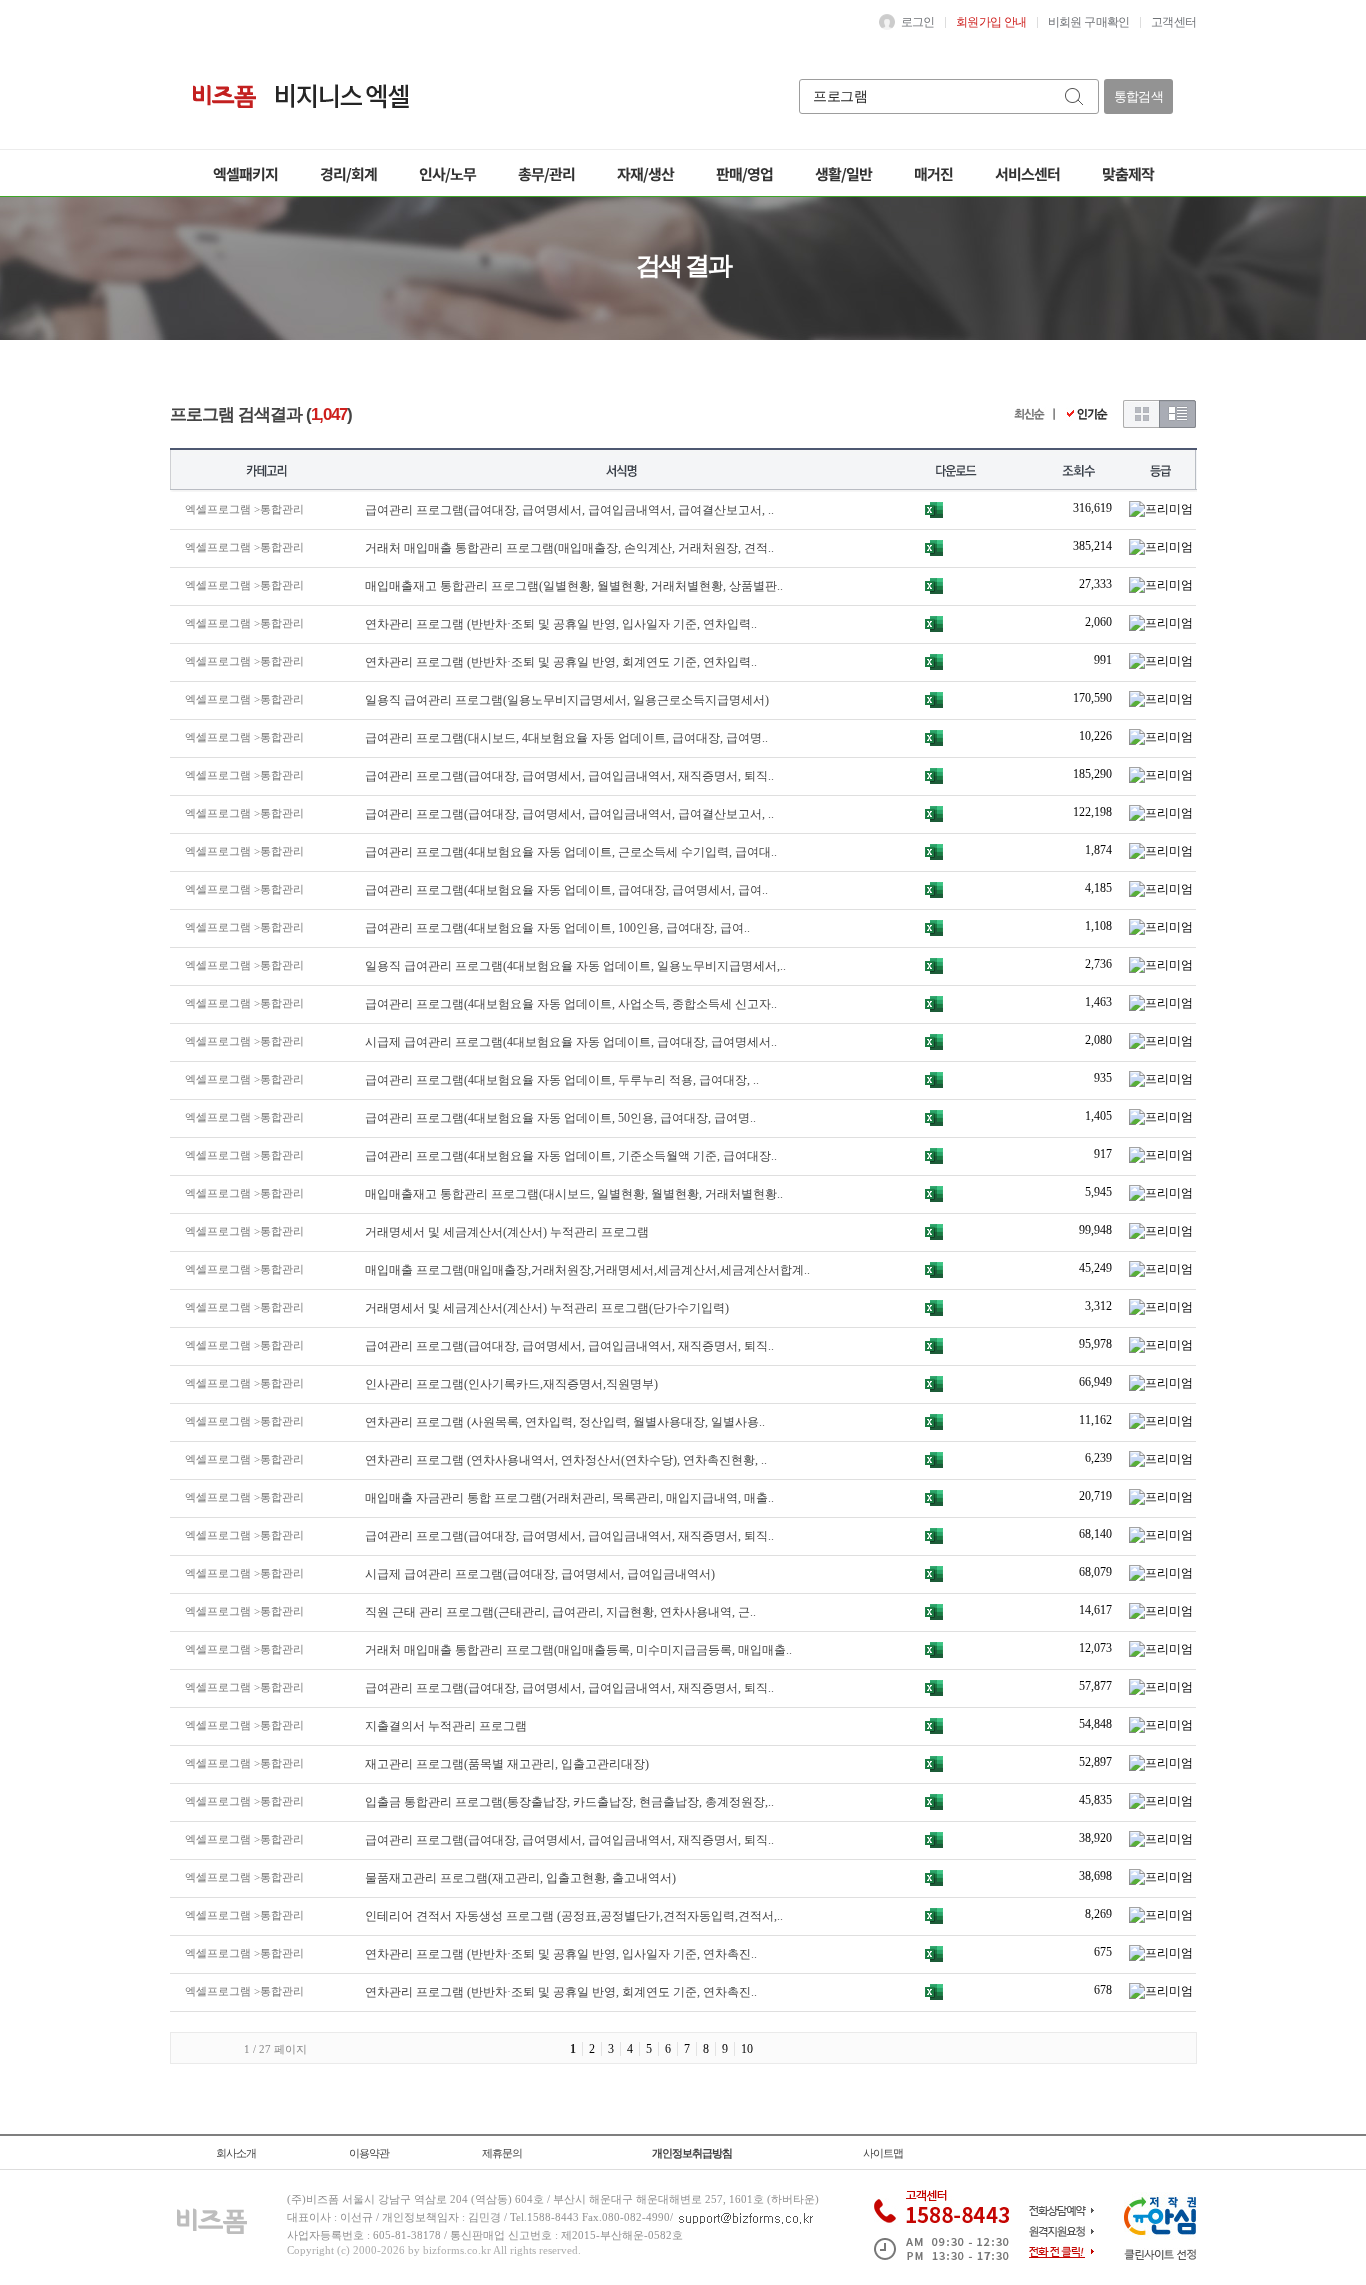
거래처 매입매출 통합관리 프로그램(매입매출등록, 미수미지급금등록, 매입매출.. (578, 1650)
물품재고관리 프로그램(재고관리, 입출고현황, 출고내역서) (520, 1878)
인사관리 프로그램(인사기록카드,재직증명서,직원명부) (511, 1384)
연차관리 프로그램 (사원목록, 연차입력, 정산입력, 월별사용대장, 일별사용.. (565, 1422)
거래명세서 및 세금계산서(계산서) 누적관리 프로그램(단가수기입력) (547, 1308)
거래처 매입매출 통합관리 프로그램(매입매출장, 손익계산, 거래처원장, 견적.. (569, 548)
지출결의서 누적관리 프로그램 (446, 1726)
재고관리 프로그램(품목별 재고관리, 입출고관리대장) (507, 1764)
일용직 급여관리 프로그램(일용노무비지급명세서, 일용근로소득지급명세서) (567, 700)
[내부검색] (1075, 96)
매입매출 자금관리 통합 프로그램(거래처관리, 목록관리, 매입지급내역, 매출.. (569, 1498)
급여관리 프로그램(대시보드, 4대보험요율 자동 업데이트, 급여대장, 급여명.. (566, 738)
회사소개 (236, 2153)
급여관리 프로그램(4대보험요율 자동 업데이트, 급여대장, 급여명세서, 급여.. (566, 890)
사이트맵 (883, 2153)
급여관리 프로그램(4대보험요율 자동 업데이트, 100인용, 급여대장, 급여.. (557, 928)
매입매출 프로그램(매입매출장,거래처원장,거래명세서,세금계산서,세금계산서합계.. (587, 1270)
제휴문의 (502, 2153)
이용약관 (369, 2153)
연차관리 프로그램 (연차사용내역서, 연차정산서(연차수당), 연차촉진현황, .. (566, 1460)
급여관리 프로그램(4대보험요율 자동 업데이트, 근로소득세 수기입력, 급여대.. (571, 852)
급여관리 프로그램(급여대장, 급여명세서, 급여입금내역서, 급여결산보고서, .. (569, 510)
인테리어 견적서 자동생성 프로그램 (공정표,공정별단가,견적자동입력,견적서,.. (574, 1916)
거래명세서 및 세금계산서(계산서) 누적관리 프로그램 (507, 1232)
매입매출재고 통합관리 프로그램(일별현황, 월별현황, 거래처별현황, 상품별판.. (574, 586)
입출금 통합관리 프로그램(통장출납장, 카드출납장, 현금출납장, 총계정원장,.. (569, 1802)
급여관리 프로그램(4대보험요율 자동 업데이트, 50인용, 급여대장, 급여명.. (560, 1118)
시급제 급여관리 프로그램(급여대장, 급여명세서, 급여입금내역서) (540, 1574)
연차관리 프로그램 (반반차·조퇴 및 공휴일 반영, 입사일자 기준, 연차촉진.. (561, 1954)
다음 (780, 2048)
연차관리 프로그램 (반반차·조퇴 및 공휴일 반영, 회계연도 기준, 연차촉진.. (561, 1992)
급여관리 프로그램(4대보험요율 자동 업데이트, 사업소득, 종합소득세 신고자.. (571, 1004)
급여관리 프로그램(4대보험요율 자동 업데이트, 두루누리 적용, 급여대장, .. (562, 1080)
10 (747, 2049)
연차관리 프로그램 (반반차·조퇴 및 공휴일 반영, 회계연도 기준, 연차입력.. (561, 662)
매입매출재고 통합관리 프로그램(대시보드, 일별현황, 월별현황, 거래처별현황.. (574, 1194)
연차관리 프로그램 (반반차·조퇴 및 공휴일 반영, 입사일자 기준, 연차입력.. (561, 624)
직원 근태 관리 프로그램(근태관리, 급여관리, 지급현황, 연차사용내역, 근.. (560, 1612)
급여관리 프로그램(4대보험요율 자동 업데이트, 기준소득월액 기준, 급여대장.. (571, 1156)
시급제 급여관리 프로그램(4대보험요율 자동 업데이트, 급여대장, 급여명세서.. (571, 1042)
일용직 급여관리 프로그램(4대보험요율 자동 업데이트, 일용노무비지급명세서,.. (575, 966)
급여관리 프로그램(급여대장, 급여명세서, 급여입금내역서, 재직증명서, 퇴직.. (569, 776)
